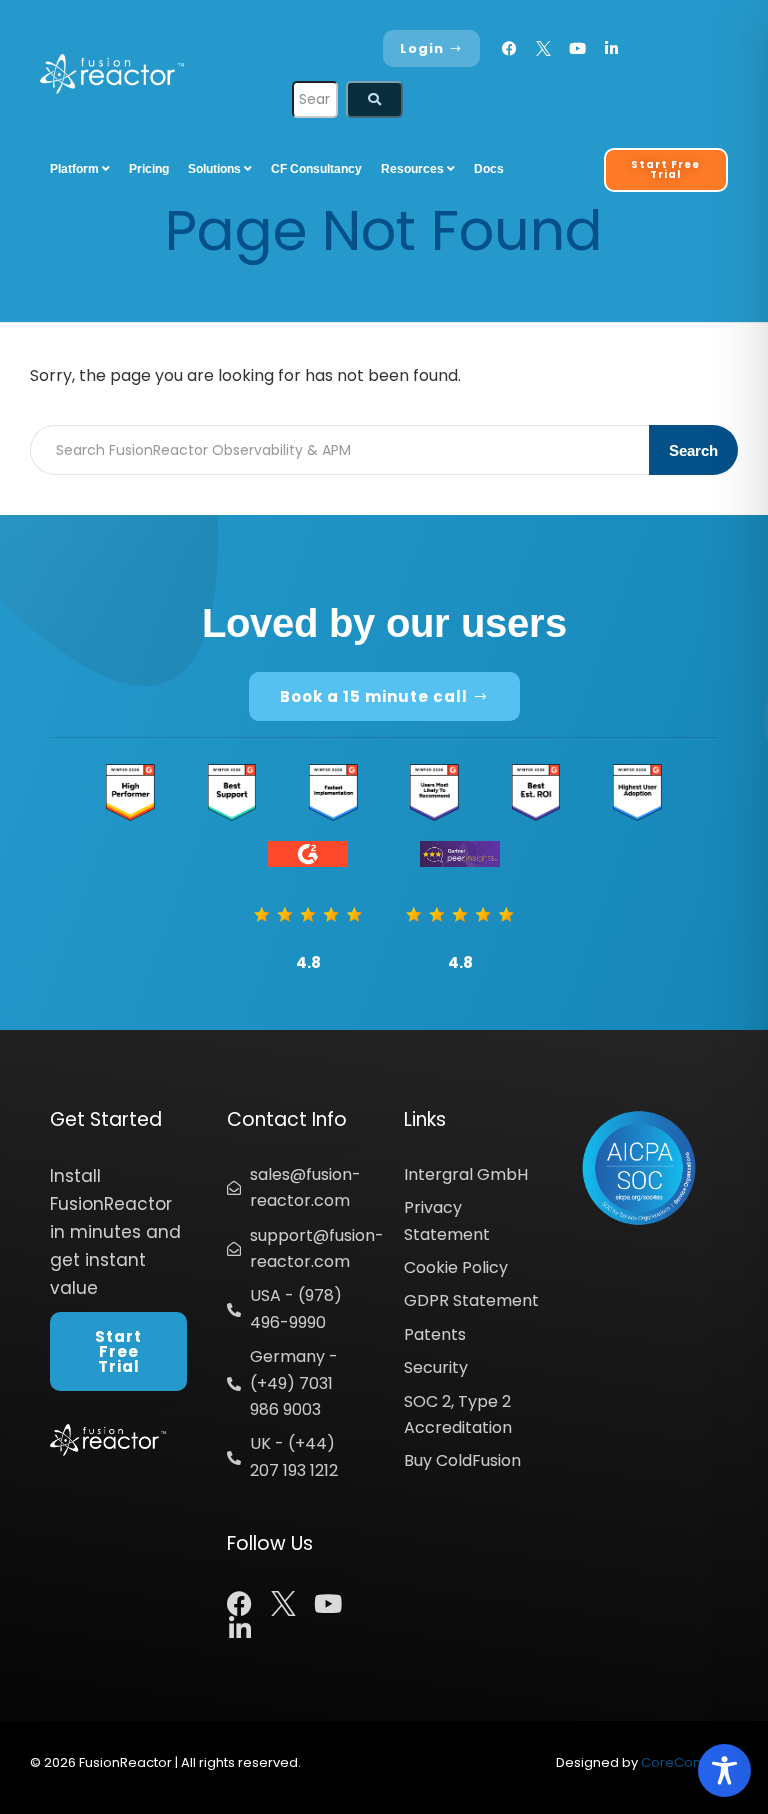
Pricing (149, 169)
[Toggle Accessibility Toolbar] (724, 1770)
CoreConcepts (689, 1762)
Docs (489, 169)
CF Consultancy (316, 169)
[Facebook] (509, 48)
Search (693, 450)
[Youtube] (577, 48)
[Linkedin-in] (611, 48)
